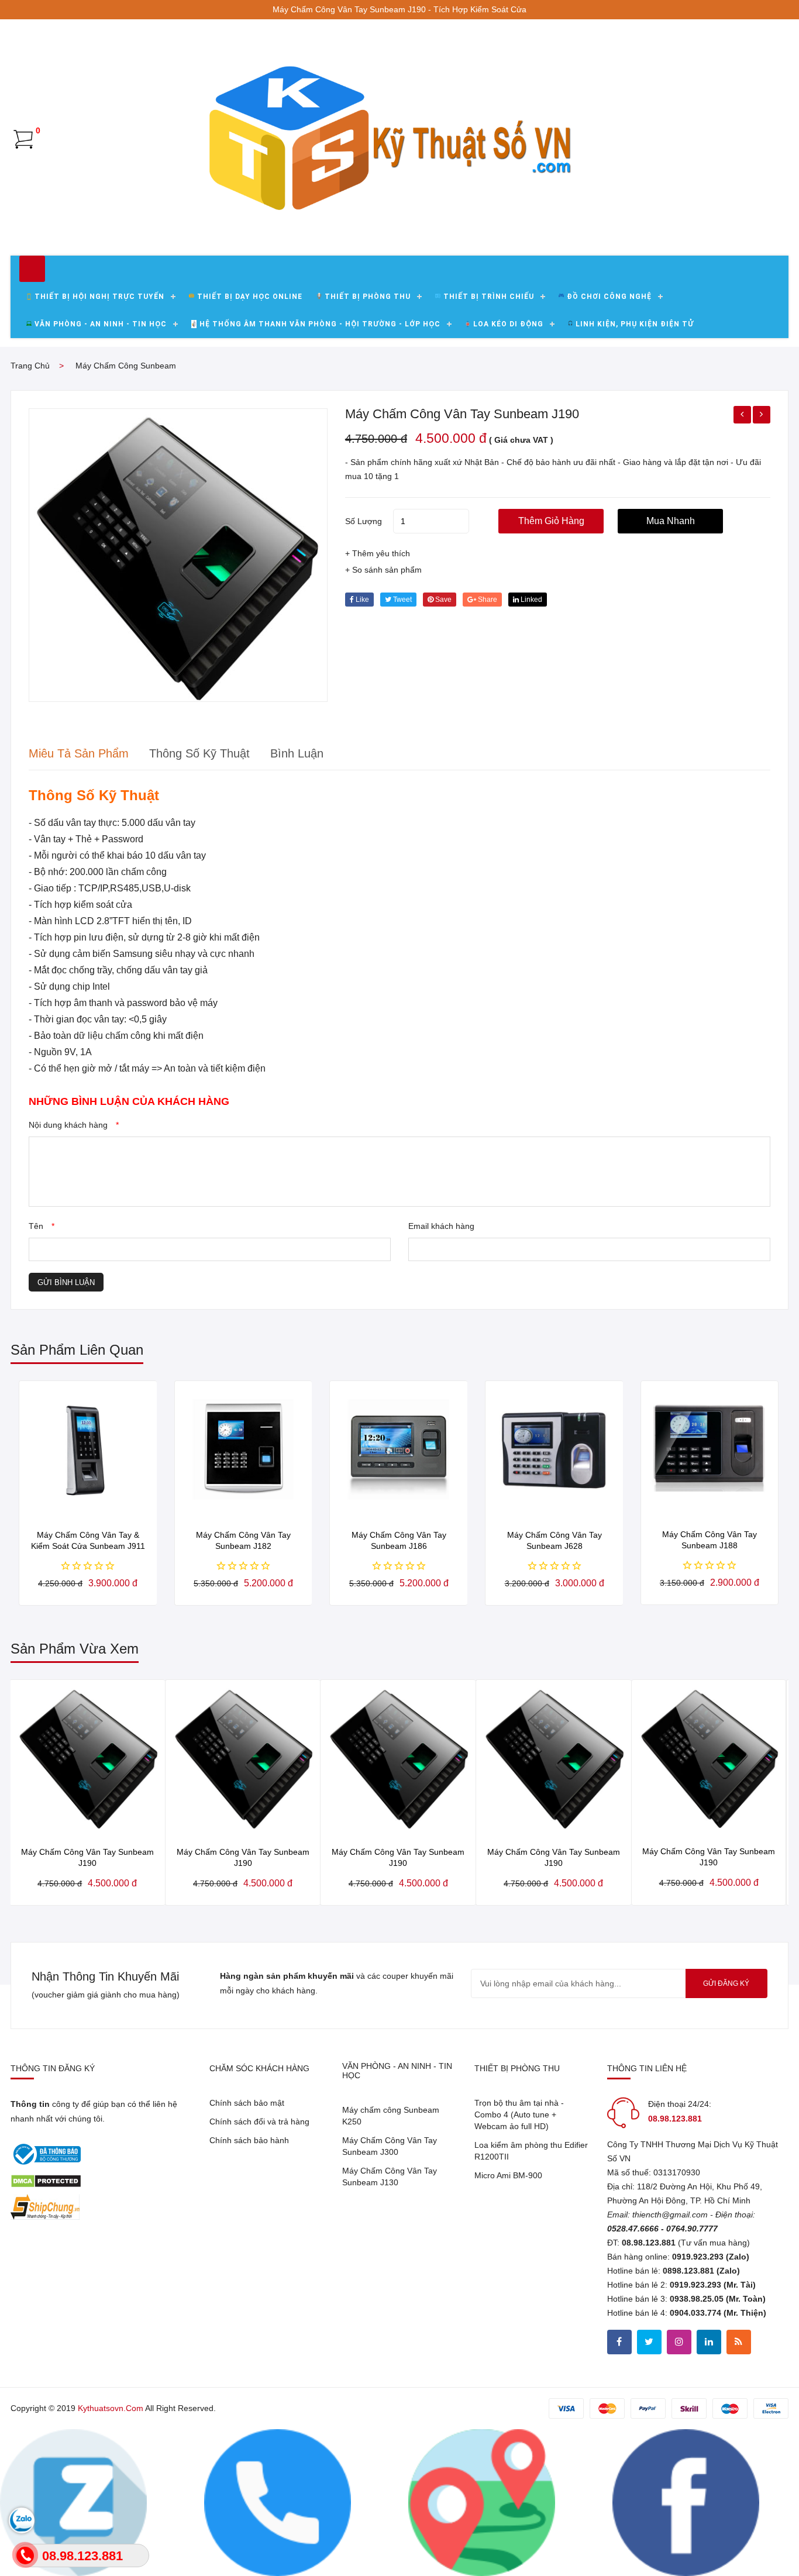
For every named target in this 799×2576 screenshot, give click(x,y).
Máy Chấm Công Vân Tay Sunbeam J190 (462, 414)
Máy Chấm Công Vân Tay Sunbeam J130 (390, 2176)
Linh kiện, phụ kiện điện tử (635, 324)
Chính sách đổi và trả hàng (259, 2122)
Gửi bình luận (66, 1282)
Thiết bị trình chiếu (489, 297)
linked (531, 600)
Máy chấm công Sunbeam (126, 366)
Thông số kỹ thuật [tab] (199, 753)
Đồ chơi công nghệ (609, 297)
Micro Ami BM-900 (508, 2175)
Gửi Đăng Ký (726, 1983)
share (487, 600)
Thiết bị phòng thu (368, 297)
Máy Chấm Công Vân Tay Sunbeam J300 (390, 2146)
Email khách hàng (441, 1226)
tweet (402, 600)
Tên (42, 1226)
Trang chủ (30, 366)
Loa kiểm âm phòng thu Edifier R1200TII (531, 2151)
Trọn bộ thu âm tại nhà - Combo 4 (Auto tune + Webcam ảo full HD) (519, 2114)
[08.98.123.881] (278, 2502)
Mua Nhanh (671, 521)
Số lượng (364, 521)
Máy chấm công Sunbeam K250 (391, 2116)
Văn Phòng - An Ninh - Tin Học (101, 324)
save (442, 600)
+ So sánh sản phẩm (383, 570)
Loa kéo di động (508, 324)
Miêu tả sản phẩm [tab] (79, 753)
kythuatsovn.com (111, 2408)
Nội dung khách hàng (74, 1125)
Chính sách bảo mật (247, 2103)
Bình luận (297, 753)
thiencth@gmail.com (670, 2215)
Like (361, 600)
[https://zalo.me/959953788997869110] (73, 2502)
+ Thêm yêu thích (378, 553)
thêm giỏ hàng (551, 521)
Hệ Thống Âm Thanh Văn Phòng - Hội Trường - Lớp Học (320, 324)
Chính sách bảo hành (249, 2140)
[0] (23, 139)
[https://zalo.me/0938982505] (482, 2502)
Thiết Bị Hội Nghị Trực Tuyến (99, 297)
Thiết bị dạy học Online (250, 297)
